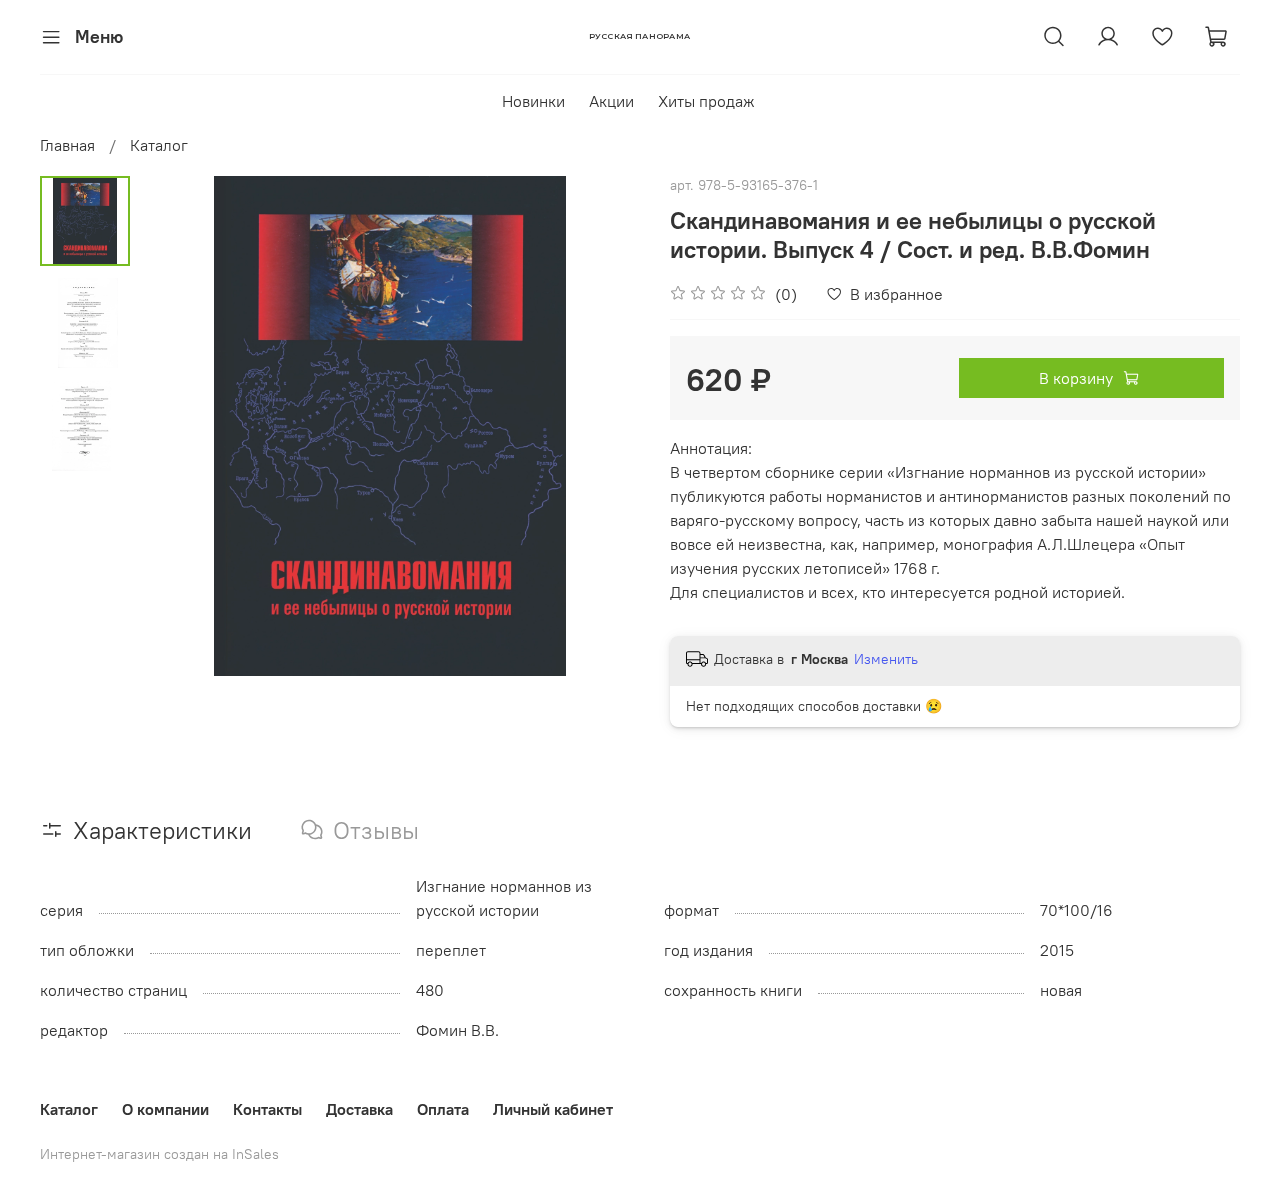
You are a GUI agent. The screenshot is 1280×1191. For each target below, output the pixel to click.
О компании (165, 1109)
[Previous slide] (180, 426)
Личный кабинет (553, 1109)
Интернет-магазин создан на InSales (159, 1154)
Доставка (359, 1109)
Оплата (443, 1109)
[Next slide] (600, 426)
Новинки (533, 101)
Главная (67, 145)
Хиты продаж (706, 101)
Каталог (159, 145)
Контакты (267, 1109)
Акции (611, 101)
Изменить (886, 659)
